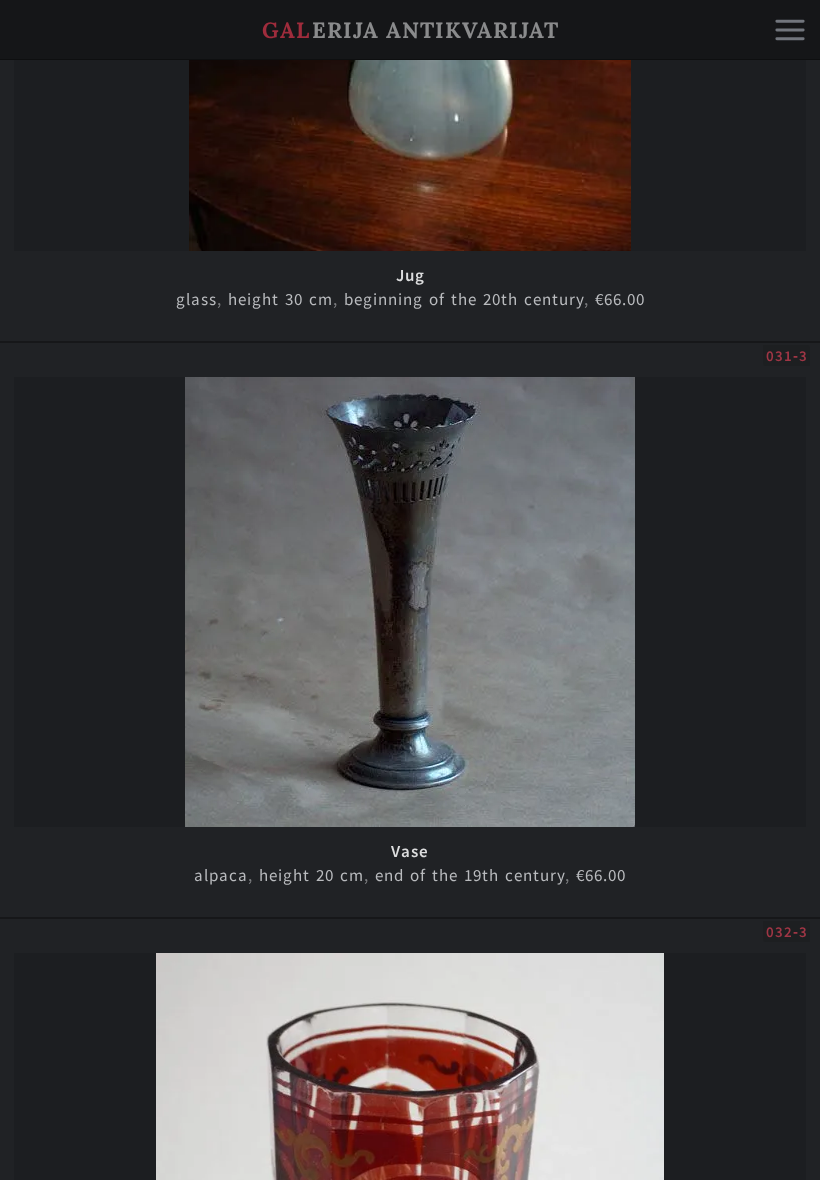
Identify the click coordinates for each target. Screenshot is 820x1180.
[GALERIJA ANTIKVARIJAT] (410, 54)
